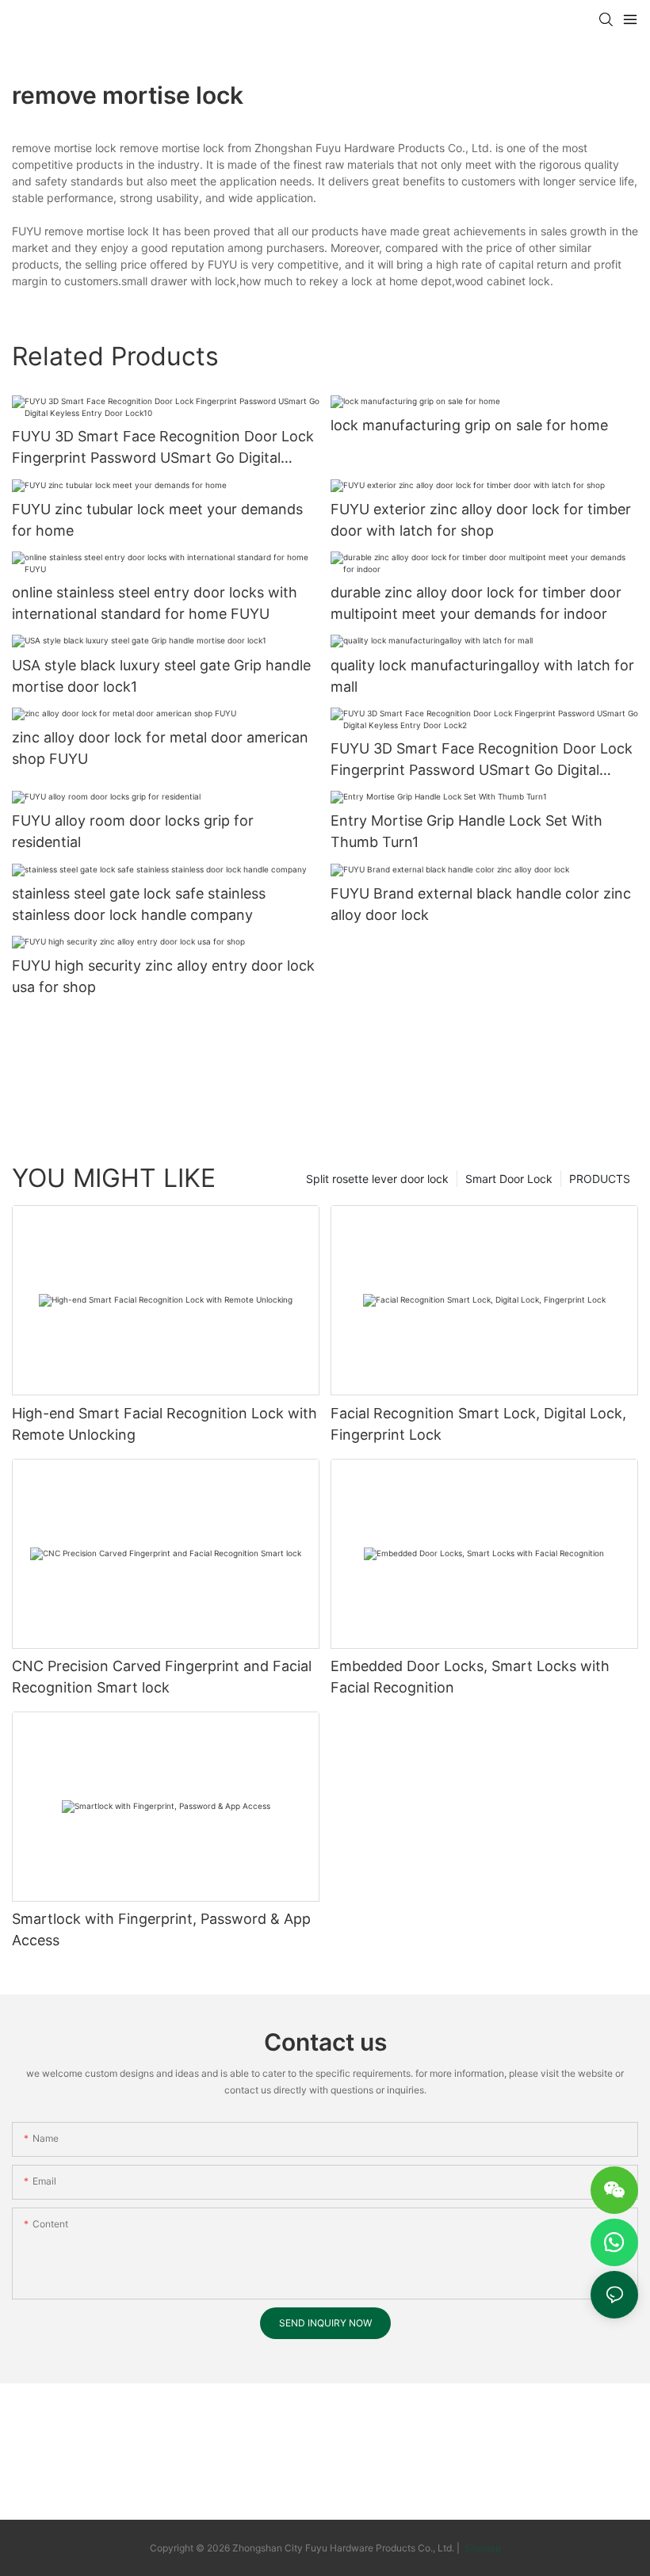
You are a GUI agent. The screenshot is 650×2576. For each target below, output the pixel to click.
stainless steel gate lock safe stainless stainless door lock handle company (139, 904)
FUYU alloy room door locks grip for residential (133, 831)
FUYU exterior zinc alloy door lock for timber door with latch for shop (481, 520)
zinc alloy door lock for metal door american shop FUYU (160, 748)
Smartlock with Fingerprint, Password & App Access (161, 1929)
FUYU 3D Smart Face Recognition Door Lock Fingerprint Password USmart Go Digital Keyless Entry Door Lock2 (482, 760)
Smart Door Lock (509, 1179)
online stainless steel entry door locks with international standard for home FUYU (155, 603)
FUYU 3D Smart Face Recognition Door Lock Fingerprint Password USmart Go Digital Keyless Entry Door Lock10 (163, 448)
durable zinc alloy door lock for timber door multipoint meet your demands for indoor (476, 603)
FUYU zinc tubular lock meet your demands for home (157, 520)
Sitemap (482, 2548)
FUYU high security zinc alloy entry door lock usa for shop (163, 976)
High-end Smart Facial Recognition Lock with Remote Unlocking (164, 1424)
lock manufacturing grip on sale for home (469, 425)
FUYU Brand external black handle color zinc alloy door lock (481, 904)
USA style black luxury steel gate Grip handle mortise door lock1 (161, 676)
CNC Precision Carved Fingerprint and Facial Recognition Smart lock (162, 1677)
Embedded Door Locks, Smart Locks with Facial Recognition (470, 1677)
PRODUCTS (600, 1179)
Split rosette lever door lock (377, 1179)
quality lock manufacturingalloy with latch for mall (482, 676)
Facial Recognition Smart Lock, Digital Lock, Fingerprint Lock (478, 1424)
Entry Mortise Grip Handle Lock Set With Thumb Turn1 (466, 831)
